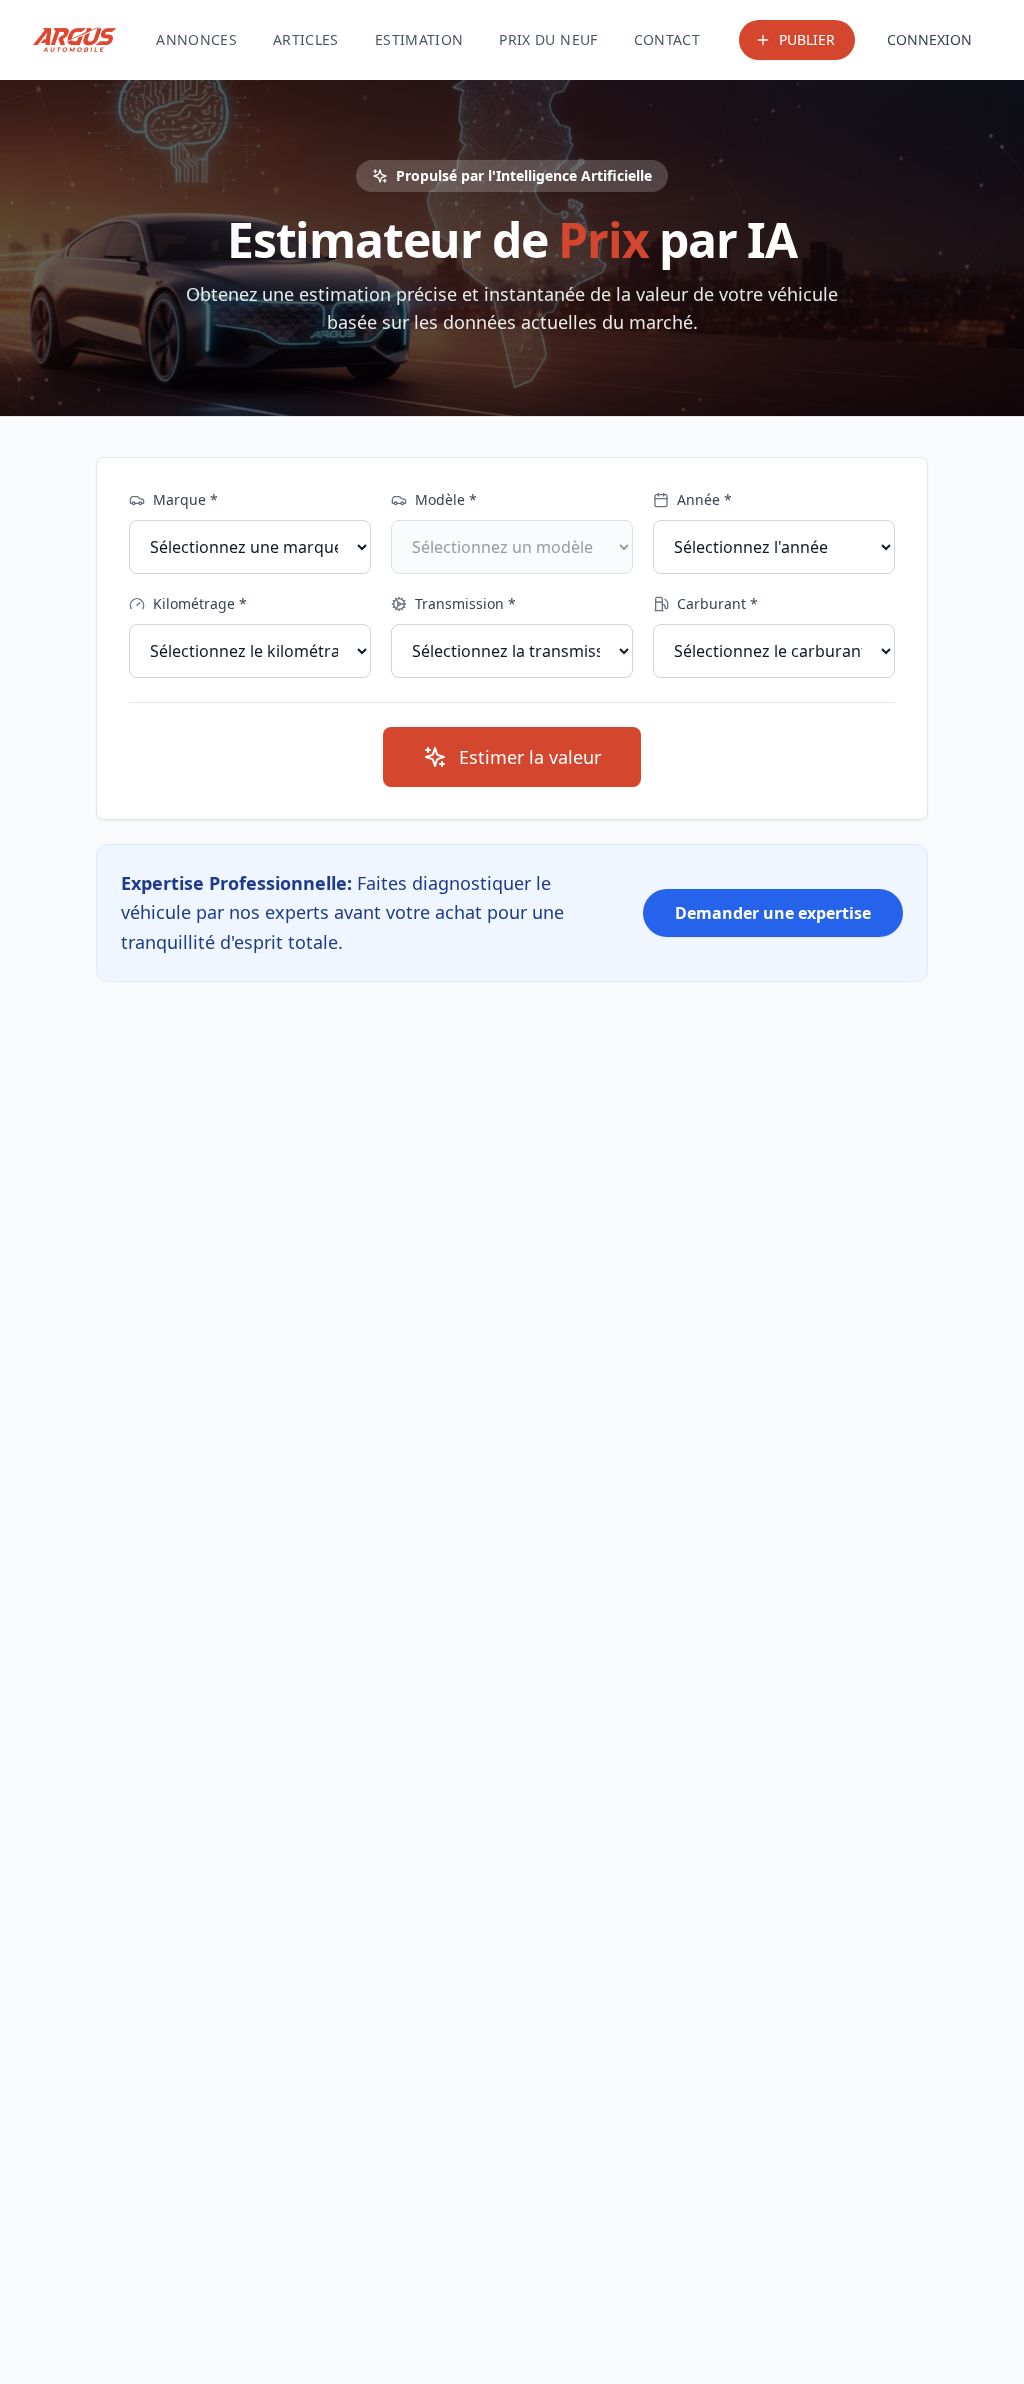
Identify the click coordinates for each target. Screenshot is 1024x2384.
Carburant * (717, 603)
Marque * (185, 499)
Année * (704, 499)
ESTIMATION (419, 39)
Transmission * (465, 603)
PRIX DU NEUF (548, 39)
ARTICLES (306, 39)
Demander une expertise (773, 913)
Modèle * (446, 499)
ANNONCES (196, 39)
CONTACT (667, 39)
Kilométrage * (200, 603)
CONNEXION (929, 39)
